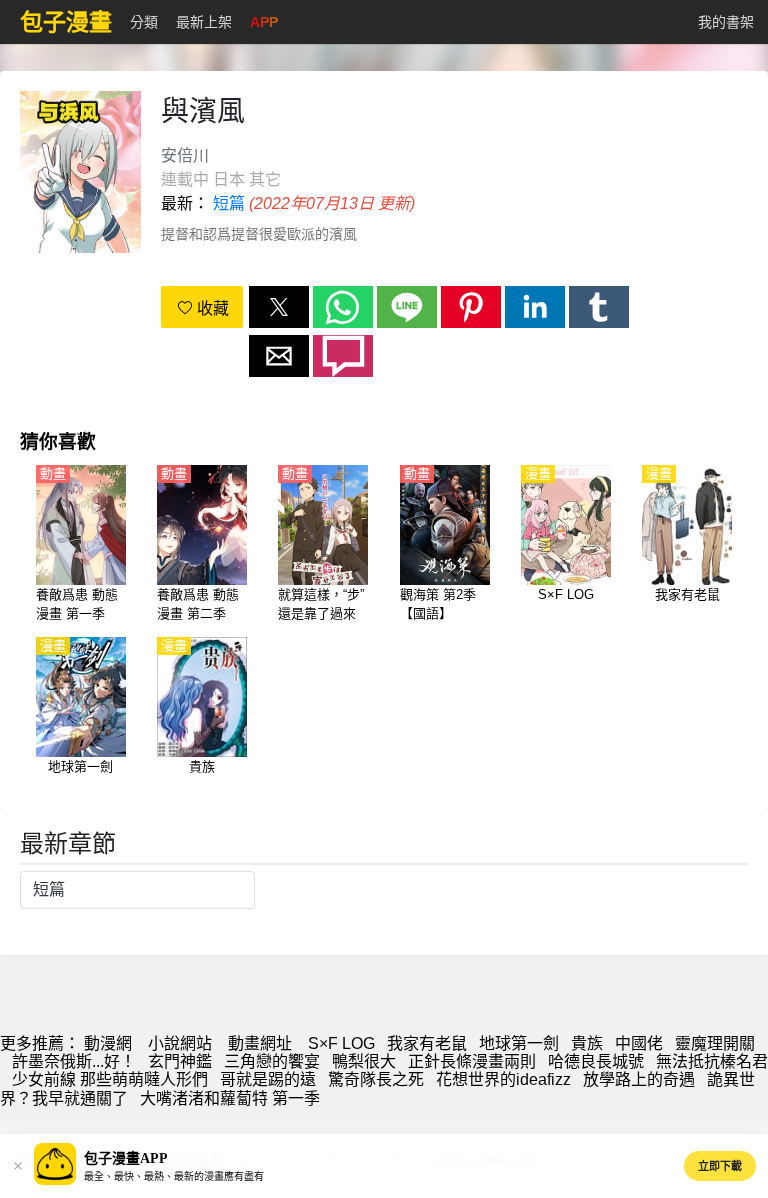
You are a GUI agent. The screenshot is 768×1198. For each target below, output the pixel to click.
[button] (279, 307)
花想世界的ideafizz (503, 1079)
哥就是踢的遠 (268, 1079)
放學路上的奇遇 (639, 1079)
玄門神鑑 (180, 1061)
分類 (144, 22)
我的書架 (726, 22)
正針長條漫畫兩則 (472, 1061)
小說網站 (180, 1043)
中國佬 (639, 1043)
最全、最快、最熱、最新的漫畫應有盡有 (174, 1176)
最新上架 (204, 22)
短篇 (229, 203)
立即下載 (720, 1166)
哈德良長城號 (596, 1061)
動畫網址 (260, 1043)
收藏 (211, 308)
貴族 (587, 1043)
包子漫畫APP (126, 1158)
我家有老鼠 (427, 1043)
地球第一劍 (519, 1043)
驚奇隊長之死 (376, 1079)
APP (264, 22)
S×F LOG (341, 1043)
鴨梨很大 (364, 1061)
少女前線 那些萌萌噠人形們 (110, 1079)
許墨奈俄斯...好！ (74, 1061)
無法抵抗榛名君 (712, 1061)
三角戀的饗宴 (272, 1061)
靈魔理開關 (715, 1043)
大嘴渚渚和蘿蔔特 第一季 (230, 1098)
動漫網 (108, 1043)
